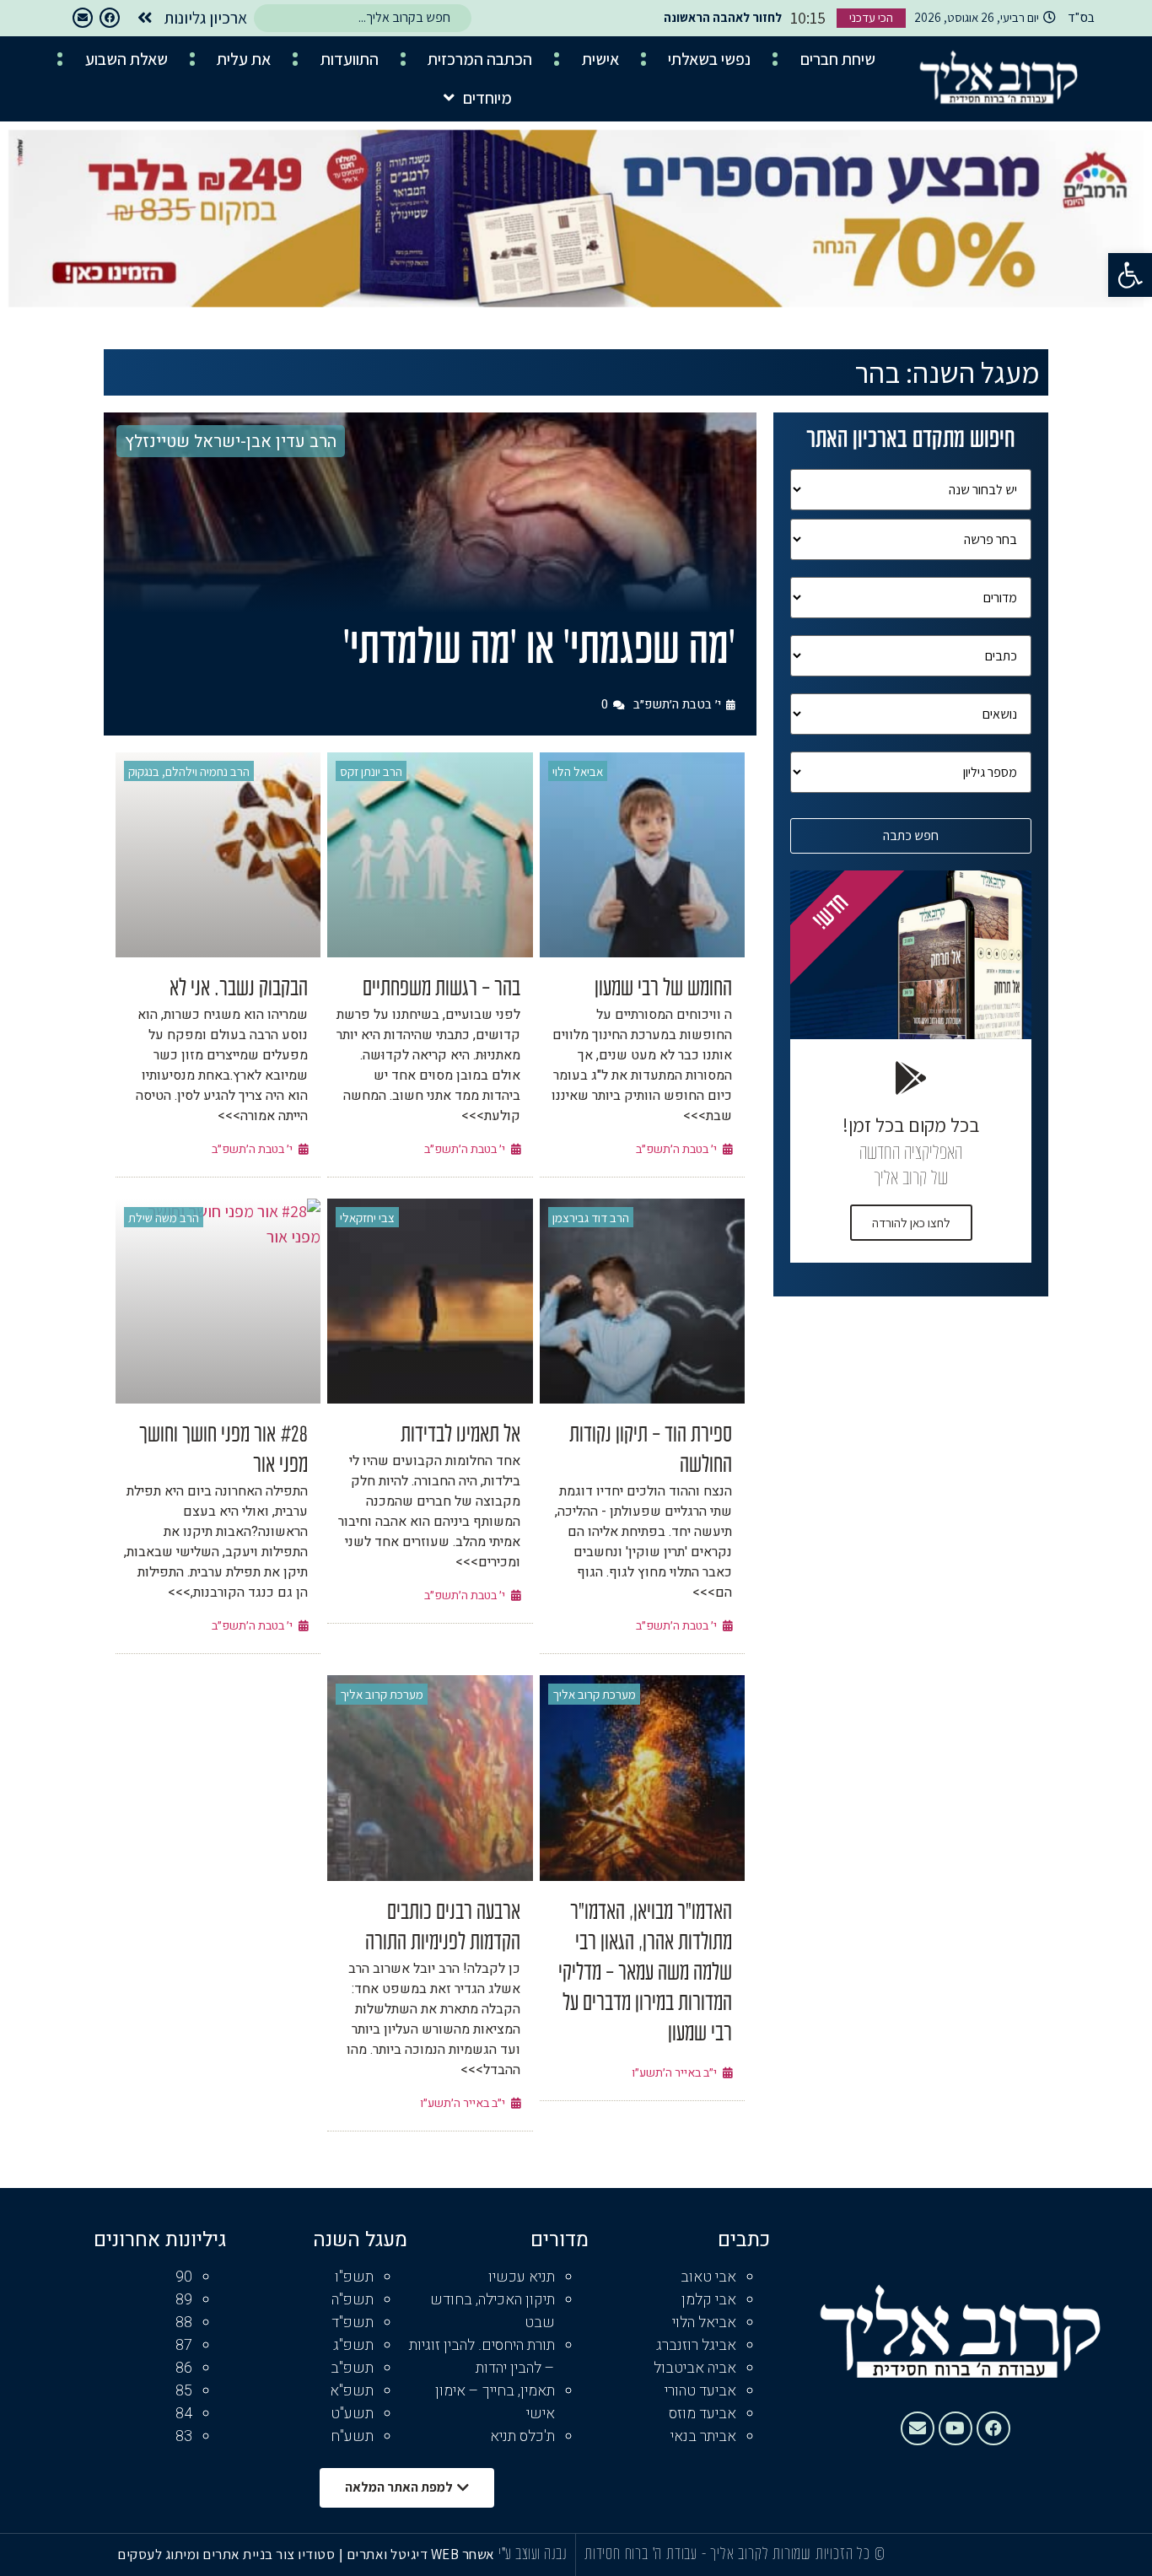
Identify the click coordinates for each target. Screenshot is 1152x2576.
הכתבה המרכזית (480, 59)
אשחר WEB (463, 2554)
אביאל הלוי (578, 771)
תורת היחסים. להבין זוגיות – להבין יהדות (482, 2357)
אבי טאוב (708, 2277)
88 (184, 2323)
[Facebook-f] (110, 18)
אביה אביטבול (695, 2368)
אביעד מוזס (703, 2414)
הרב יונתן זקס (371, 771)
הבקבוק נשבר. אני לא (239, 989)
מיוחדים (487, 98)
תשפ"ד (353, 2323)
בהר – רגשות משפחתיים (441, 989)
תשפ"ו (354, 2277)
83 (184, 2436)
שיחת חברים (838, 59)
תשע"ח (352, 2436)
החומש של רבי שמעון (663, 989)
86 (184, 2368)
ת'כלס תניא (522, 2436)
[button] (1130, 275)
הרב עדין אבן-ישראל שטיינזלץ (231, 442)
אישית (600, 59)
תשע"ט (352, 2414)
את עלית (244, 59)
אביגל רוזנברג (696, 2345)
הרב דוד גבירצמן (591, 1218)
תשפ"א (352, 2391)
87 (184, 2345)
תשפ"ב (352, 2368)
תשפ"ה (353, 2300)
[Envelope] (83, 18)
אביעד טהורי (700, 2391)
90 (184, 2277)
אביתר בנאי (703, 2436)
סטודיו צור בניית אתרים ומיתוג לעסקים (226, 2554)
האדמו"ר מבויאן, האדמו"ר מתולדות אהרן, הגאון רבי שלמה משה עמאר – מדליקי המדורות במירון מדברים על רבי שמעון (645, 1974)
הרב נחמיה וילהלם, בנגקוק (189, 771)
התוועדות (350, 59)
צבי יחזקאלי (367, 1218)
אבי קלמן (709, 2300)
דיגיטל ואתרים (389, 2554)
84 (184, 2414)
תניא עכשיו (522, 2277)
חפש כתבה (911, 835)
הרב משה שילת (164, 1218)
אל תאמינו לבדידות (460, 1436)
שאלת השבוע (127, 59)
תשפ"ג (353, 2345)
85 (184, 2391)
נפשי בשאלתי (709, 59)
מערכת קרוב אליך (594, 1694)
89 (184, 2300)
